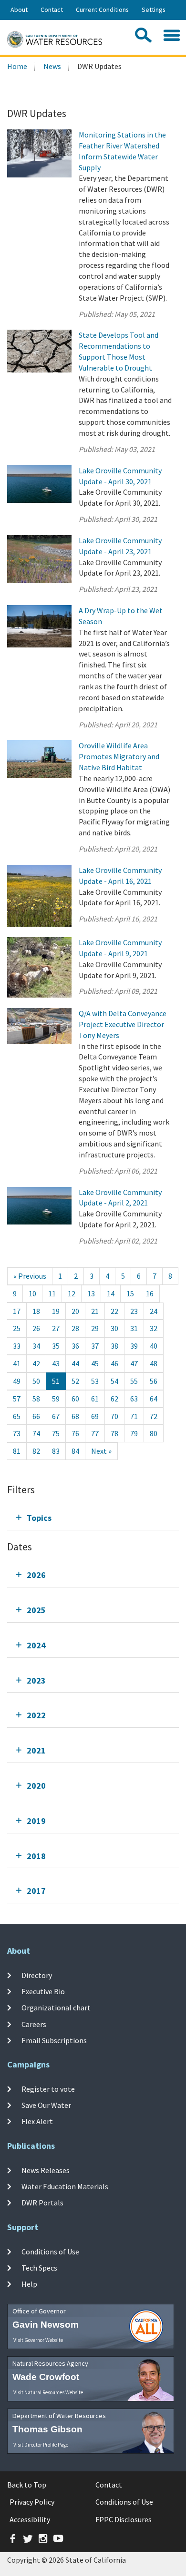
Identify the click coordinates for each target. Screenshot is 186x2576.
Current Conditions (102, 10)
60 (75, 1399)
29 (95, 1328)
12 (72, 1293)
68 (75, 1416)
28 (75, 1328)
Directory (37, 1975)
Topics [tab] (39, 1518)
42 (36, 1363)
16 (150, 1293)
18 (36, 1311)
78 (114, 1433)
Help (29, 2284)
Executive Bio (43, 1991)
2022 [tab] (36, 1715)
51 (56, 1381)
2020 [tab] (36, 1786)
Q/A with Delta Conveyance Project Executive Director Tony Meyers (123, 1024)
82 (36, 1451)
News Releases (46, 2170)
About (19, 10)
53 (95, 1381)
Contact (52, 10)
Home (17, 66)
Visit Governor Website (38, 2340)
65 (17, 1416)
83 (56, 1451)
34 (36, 1346)
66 (36, 1416)
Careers (34, 2024)
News (52, 66)
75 (56, 1433)
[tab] (93, 1518)
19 (56, 1311)
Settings (154, 10)
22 (114, 1311)
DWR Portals (42, 2203)
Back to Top (27, 2485)
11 (52, 1293)
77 (95, 1433)
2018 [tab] (36, 1856)
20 (75, 1311)
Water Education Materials (65, 2186)
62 (114, 1399)
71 (134, 1416)
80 (154, 1433)
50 (36, 1381)
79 (134, 1433)
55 (134, 1381)
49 (17, 1381)
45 (95, 1363)
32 (154, 1328)
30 (114, 1328)
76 (75, 1433)
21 (95, 1311)
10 (32, 1293)
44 (75, 1363)
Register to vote (48, 2089)
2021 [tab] (36, 1750)
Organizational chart (56, 2008)
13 (91, 1293)
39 (134, 1346)
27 (56, 1328)
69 (95, 1416)
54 (114, 1381)
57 (17, 1399)
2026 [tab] (36, 1575)
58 (36, 1399)
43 (56, 1363)
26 (36, 1328)
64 (154, 1399)
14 (111, 1293)
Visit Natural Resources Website (48, 2392)
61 (95, 1399)
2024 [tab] (36, 1645)
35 (56, 1346)
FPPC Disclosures (124, 2519)
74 (36, 1433)
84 (75, 1451)
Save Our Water (46, 2105)
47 (134, 1363)
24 (154, 1311)
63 (134, 1399)
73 (17, 1433)
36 (75, 1346)
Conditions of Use (50, 2251)
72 (154, 1416)
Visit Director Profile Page (41, 2445)
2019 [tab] (36, 1821)
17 (17, 1311)
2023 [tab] (36, 1680)
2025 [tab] (36, 1610)
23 (134, 1311)
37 (95, 1346)
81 (17, 1451)
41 (17, 1363)
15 (130, 1293)
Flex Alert (37, 2121)
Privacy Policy (32, 2502)
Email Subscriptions (54, 2040)
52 (75, 1381)
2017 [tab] (36, 1891)
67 (56, 1416)
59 (56, 1399)
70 (114, 1416)
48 (154, 1363)
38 (114, 1346)
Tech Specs (39, 2268)
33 (17, 1346)
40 (154, 1346)
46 (114, 1363)
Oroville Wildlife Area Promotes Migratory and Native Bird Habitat (119, 756)
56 (154, 1381)
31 (134, 1328)
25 (17, 1328)
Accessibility (30, 2519)
